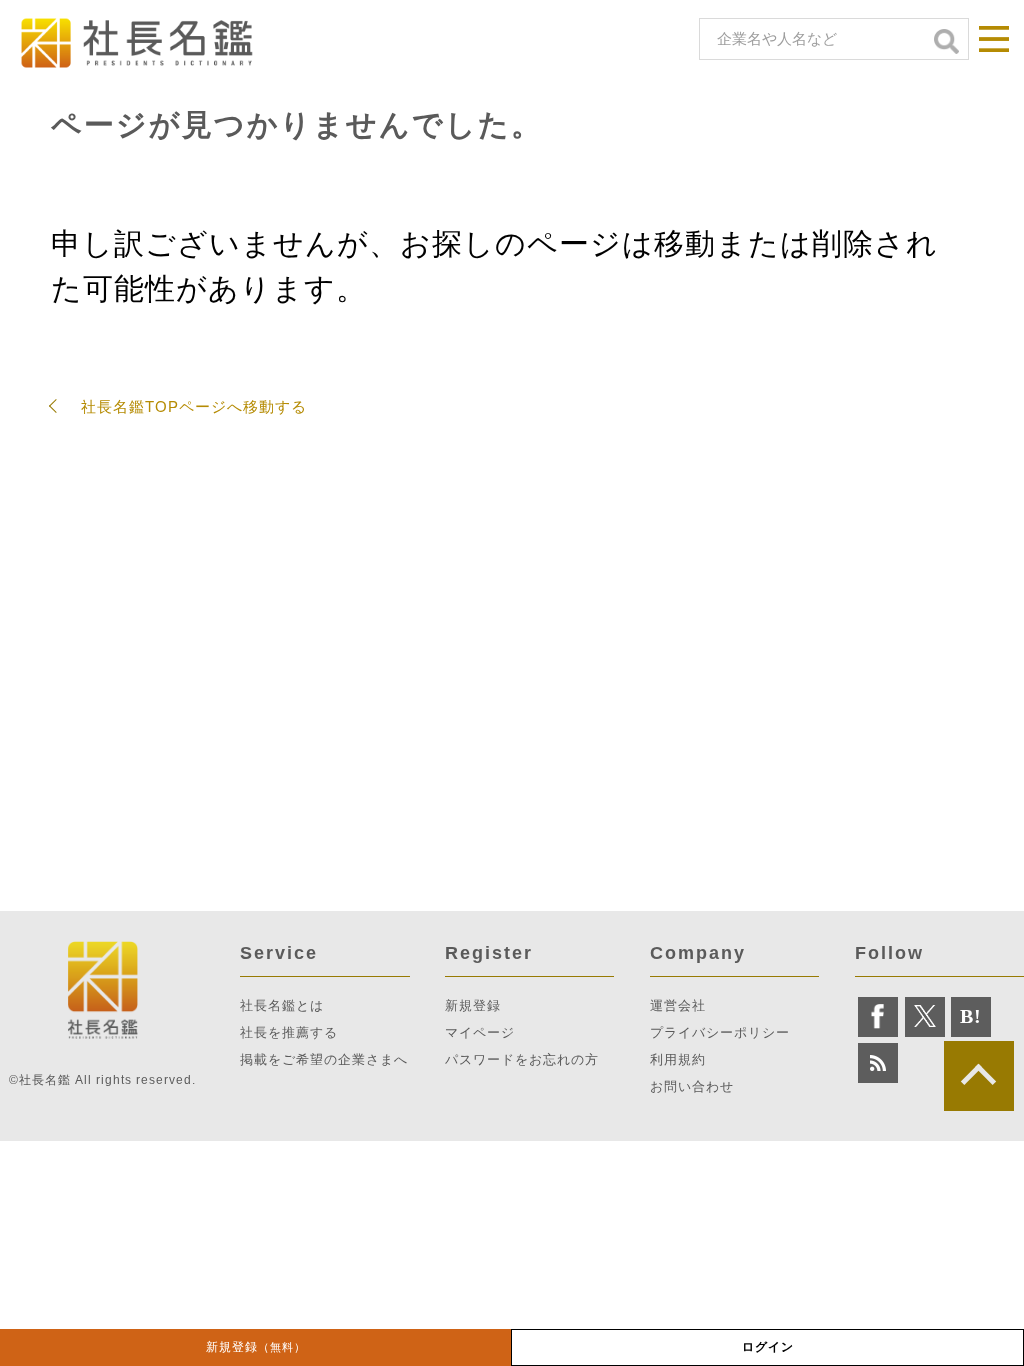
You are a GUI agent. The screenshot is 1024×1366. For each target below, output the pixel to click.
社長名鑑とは (282, 1005)
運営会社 (678, 1005)
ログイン (768, 1347)
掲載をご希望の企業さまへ (324, 1059)
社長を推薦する (289, 1032)
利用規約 (678, 1059)
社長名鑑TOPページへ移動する (194, 406)
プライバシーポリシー (720, 1032)
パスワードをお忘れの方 (522, 1059)
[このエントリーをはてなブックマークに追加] (971, 1017)
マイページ (480, 1032)
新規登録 (256, 1347)
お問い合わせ (692, 1086)
